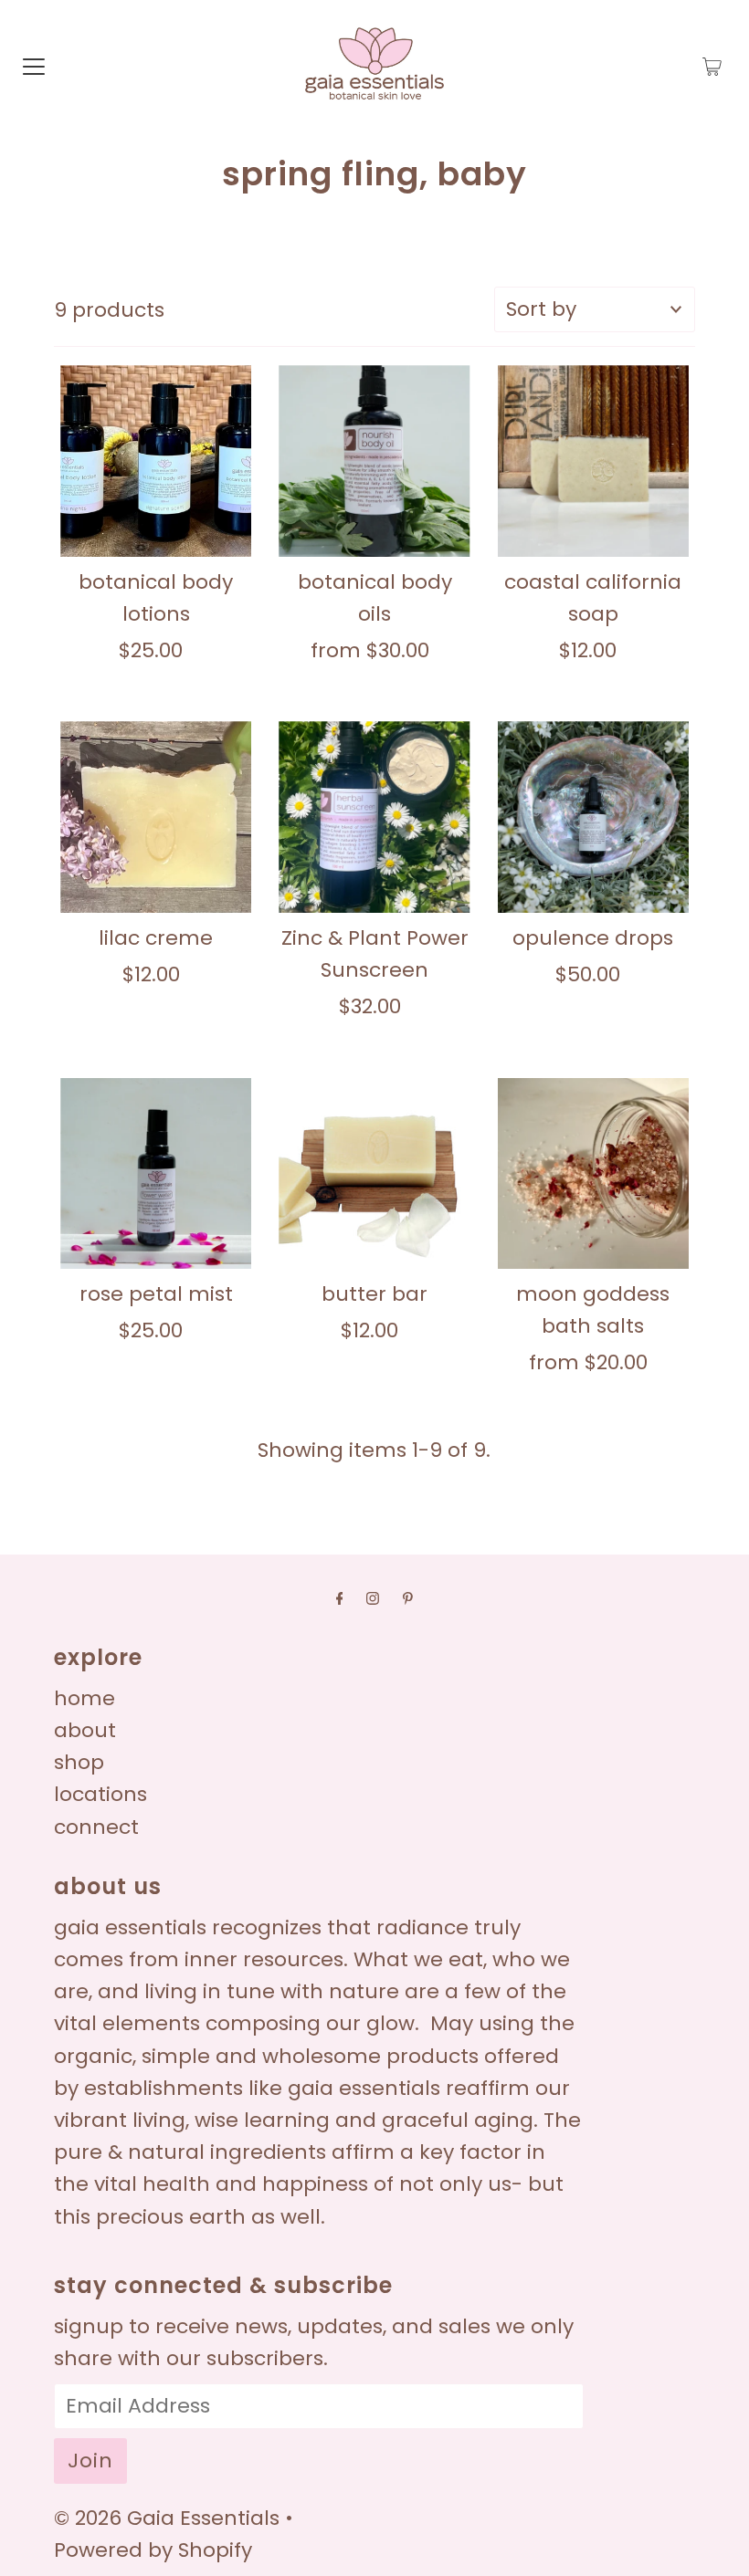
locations (100, 1794)
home (84, 1698)
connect (96, 1827)
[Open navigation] (34, 66)
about (85, 1730)
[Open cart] (712, 66)
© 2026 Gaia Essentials (169, 2518)
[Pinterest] (408, 1598)
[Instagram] (373, 1598)
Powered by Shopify (153, 2550)
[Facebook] (340, 1598)
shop (79, 1762)
